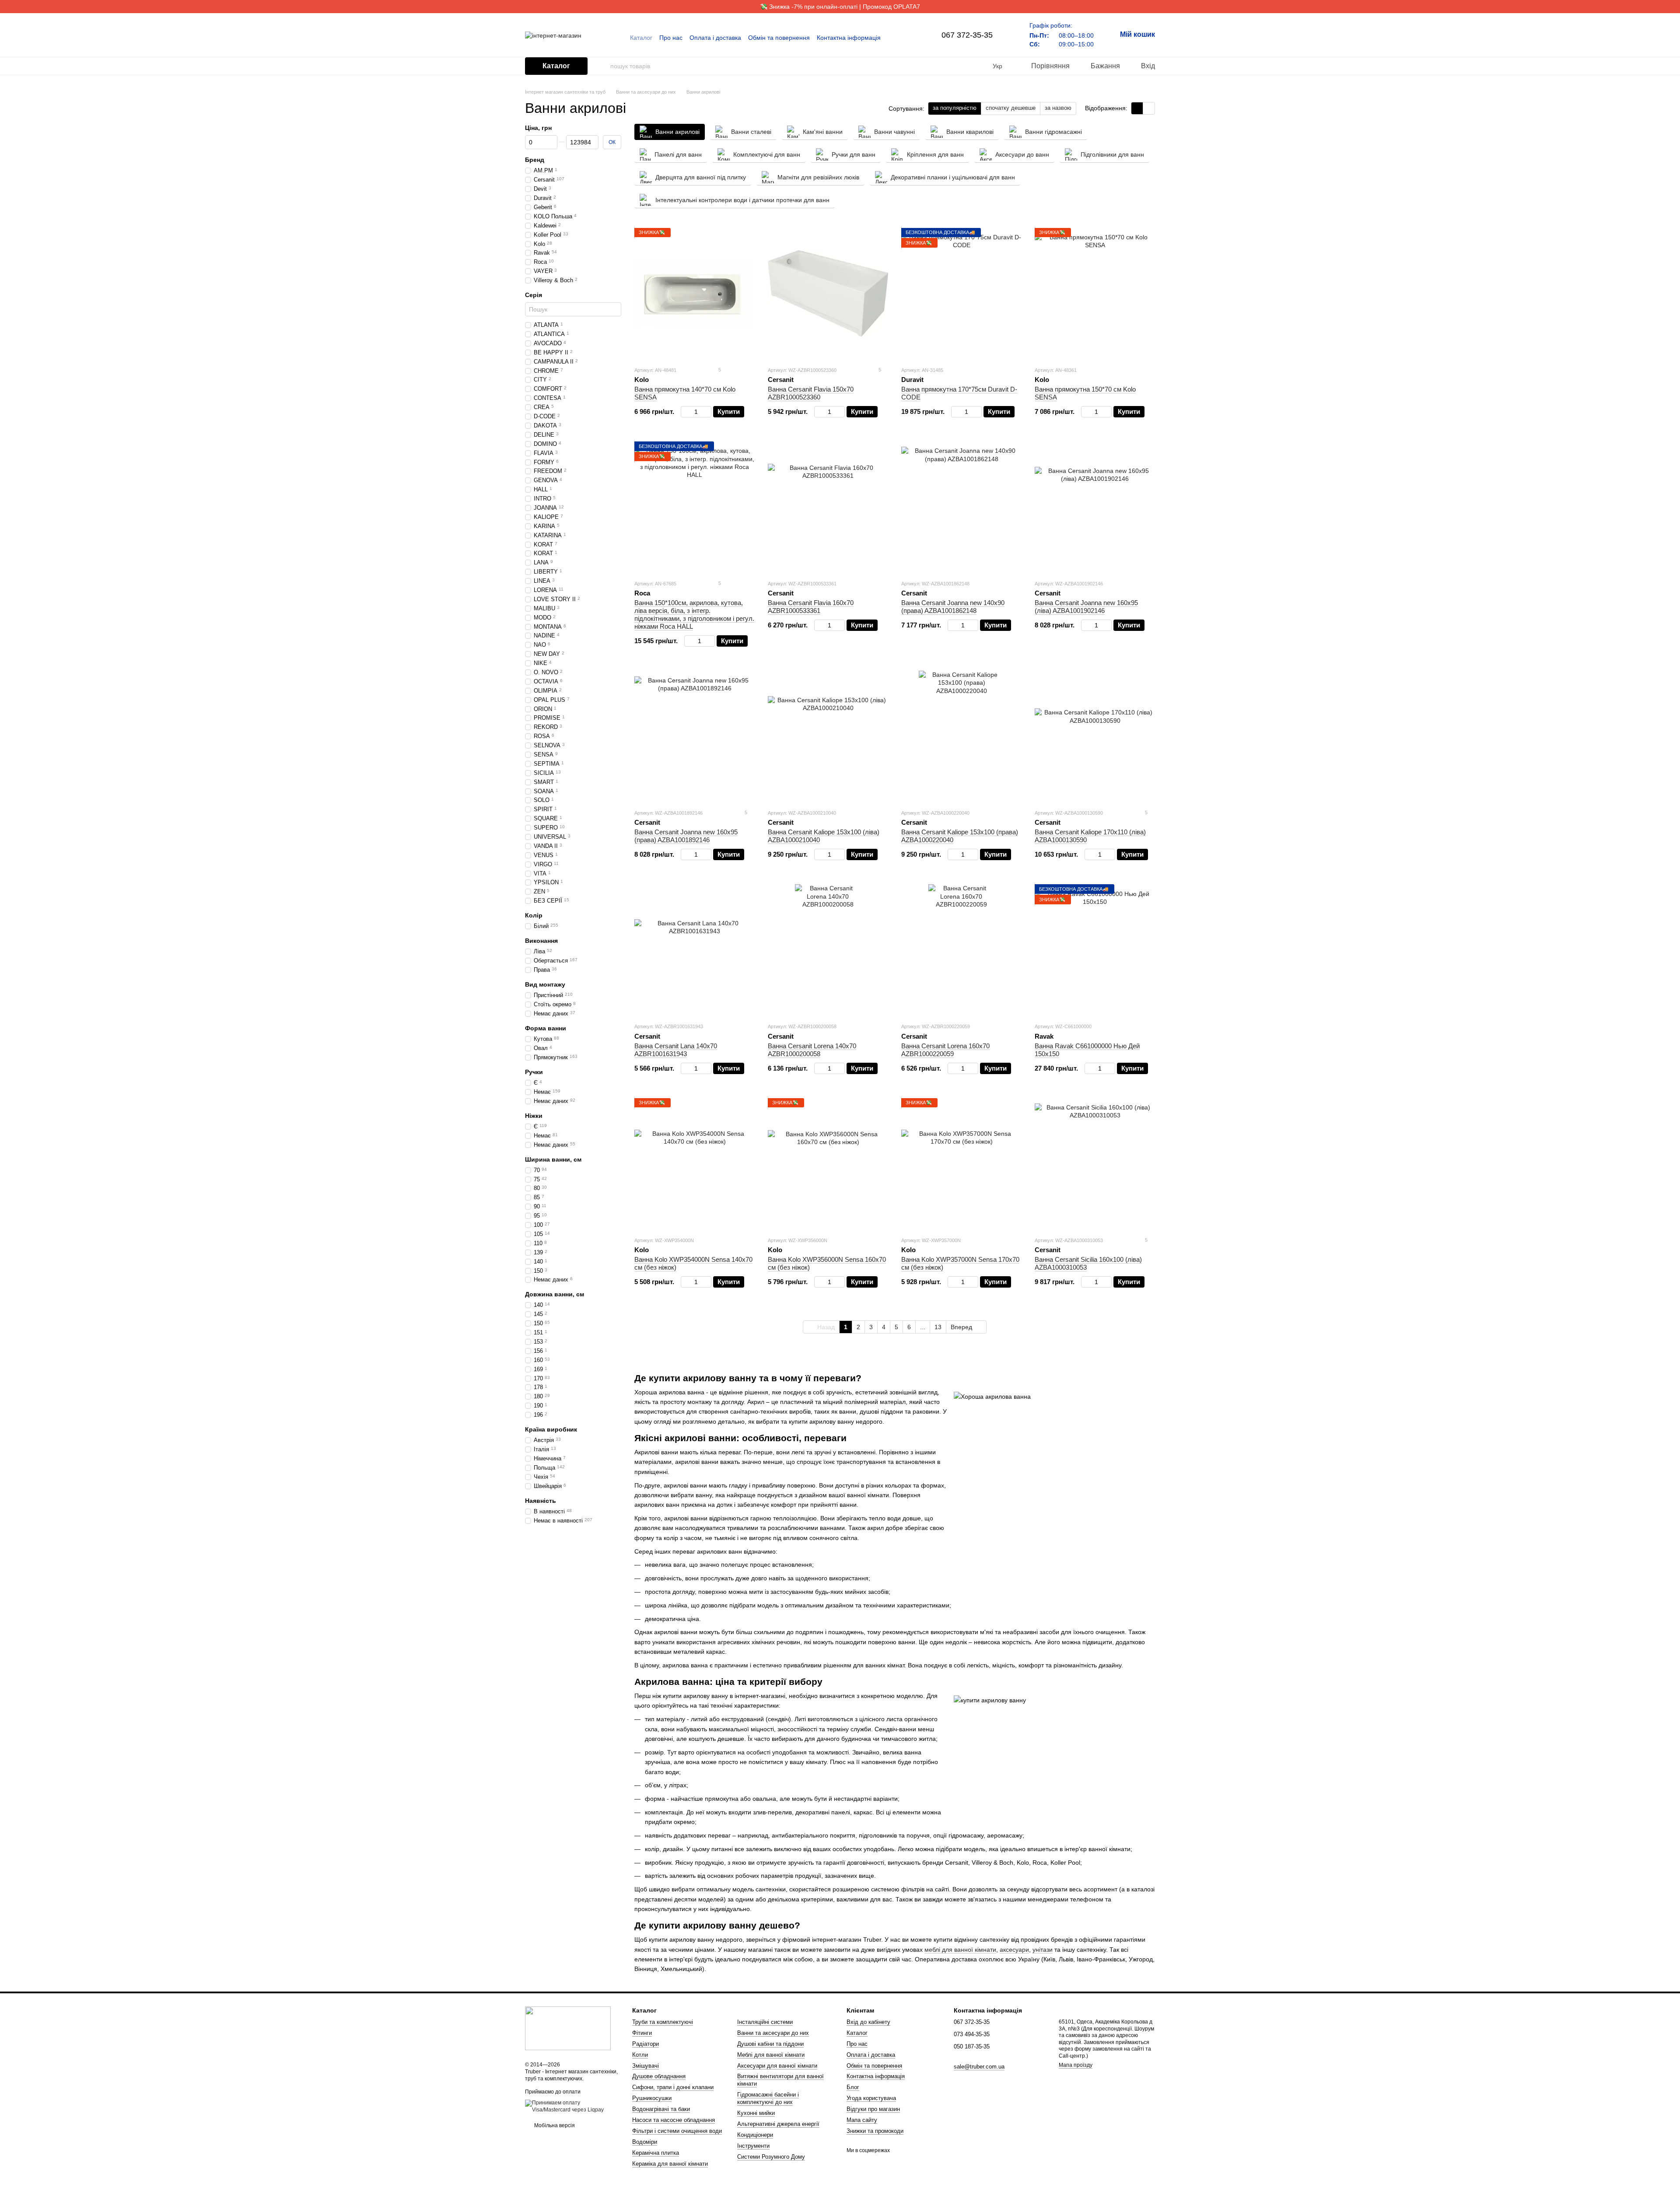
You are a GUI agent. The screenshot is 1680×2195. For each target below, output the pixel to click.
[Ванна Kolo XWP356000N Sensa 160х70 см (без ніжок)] (828, 1164)
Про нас (671, 38)
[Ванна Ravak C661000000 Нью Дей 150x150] (1095, 950)
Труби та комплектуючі (663, 2022)
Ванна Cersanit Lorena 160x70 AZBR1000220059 (945, 1050)
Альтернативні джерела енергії (778, 2124)
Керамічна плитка (656, 2153)
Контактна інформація (849, 38)
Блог (853, 2087)
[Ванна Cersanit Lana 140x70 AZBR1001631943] (695, 950)
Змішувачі (646, 2066)
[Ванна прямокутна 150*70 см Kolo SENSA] (1095, 294)
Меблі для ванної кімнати (771, 2055)
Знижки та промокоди (875, 2131)
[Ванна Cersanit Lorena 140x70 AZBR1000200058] (828, 950)
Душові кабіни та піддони (770, 2044)
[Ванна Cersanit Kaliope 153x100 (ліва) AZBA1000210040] (828, 736)
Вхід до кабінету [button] (868, 2022)
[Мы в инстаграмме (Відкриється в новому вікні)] (908, 38)
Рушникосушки (652, 2098)
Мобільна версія (554, 2125)
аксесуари (1014, 1950)
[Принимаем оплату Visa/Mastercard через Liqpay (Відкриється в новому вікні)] (572, 2106)
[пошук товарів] (603, 66)
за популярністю (955, 108)
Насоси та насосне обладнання (674, 2120)
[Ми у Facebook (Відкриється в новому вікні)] (898, 38)
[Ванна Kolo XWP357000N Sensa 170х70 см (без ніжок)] (961, 1164)
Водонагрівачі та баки (661, 2109)
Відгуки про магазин (873, 2109)
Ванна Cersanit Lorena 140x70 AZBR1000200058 (812, 1050)
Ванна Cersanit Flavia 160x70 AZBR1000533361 (811, 607)
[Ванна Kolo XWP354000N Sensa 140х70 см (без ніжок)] (695, 1164)
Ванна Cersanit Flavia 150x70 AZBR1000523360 (811, 393)
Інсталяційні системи (765, 2022)
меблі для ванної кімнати (960, 1950)
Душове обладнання (659, 2076)
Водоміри (645, 2142)
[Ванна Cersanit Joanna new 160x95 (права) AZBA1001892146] (695, 736)
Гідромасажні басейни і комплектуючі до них (768, 2098)
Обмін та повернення (779, 38)
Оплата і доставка (715, 38)
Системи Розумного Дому (771, 2157)
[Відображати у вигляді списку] (1149, 108)
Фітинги (642, 2033)
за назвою (1058, 108)
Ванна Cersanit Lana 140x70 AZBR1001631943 (676, 1050)
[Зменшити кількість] (685, 412)
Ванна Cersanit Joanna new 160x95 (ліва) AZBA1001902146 (1086, 607)
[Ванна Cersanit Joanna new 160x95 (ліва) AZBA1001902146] (1095, 507)
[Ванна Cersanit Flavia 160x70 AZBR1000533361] (828, 507)
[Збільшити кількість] (707, 412)
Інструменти (753, 2146)
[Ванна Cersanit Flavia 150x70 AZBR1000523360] (828, 294)
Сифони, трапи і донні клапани (673, 2087)
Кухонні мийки (756, 2113)
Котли (640, 2055)
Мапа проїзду (1076, 2065)
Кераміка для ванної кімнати (670, 2164)
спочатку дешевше (1011, 108)
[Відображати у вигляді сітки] (1137, 108)
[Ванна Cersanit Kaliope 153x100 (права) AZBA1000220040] (961, 736)
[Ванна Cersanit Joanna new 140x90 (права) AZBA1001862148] (961, 507)
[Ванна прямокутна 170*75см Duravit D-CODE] (961, 294)
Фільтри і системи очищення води (677, 2131)
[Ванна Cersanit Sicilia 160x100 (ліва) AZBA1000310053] (1095, 1164)
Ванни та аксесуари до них (773, 2033)
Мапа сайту (862, 2120)
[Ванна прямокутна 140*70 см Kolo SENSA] (695, 294)
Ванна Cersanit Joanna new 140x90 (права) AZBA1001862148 (953, 607)
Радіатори (646, 2044)
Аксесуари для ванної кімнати (777, 2066)
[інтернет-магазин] (568, 2028)
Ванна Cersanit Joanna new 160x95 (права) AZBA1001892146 (686, 836)
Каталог (641, 38)
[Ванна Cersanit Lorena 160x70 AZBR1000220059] (961, 950)
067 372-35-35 (967, 35)
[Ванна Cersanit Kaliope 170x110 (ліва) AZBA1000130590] (1095, 736)
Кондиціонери (755, 2135)
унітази (1043, 1950)
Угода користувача (871, 2098)
